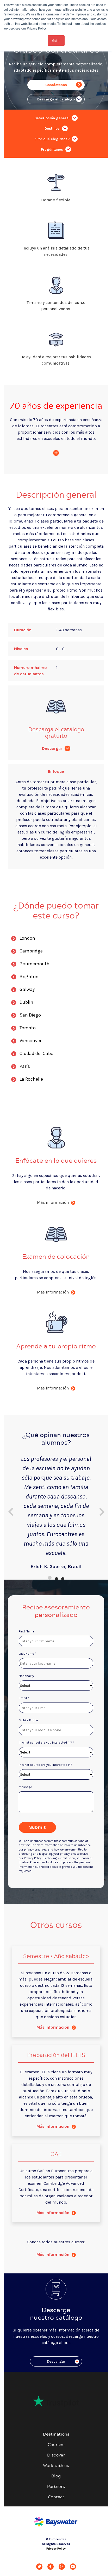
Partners (56, 2486)
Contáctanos (56, 85)
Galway (27, 989)
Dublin (26, 1002)
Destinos (53, 129)
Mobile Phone (28, 1720)
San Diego (30, 1015)
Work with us (56, 2465)
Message (25, 1787)
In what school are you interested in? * (46, 1743)
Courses (56, 2444)
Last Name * (27, 1654)
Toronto (28, 1028)
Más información (53, 2027)
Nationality (26, 1676)
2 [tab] (56, 1578)
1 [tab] (50, 1578)
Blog (56, 2476)
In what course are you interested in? (45, 1765)
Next (102, 1510)
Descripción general (52, 118)
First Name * (28, 1631)
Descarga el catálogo (56, 99)
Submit (37, 1827)
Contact (56, 2497)
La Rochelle (31, 1079)
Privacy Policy (56, 2549)
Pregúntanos (52, 149)
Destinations (56, 2434)
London (27, 938)
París (25, 1066)
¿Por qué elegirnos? (52, 139)
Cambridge (31, 951)
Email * (24, 1698)
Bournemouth (35, 964)
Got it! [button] (56, 40)
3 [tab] (62, 1578)
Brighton (29, 977)
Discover (56, 2455)
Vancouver (30, 1041)
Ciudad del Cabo (36, 1053)
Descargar (53, 748)
